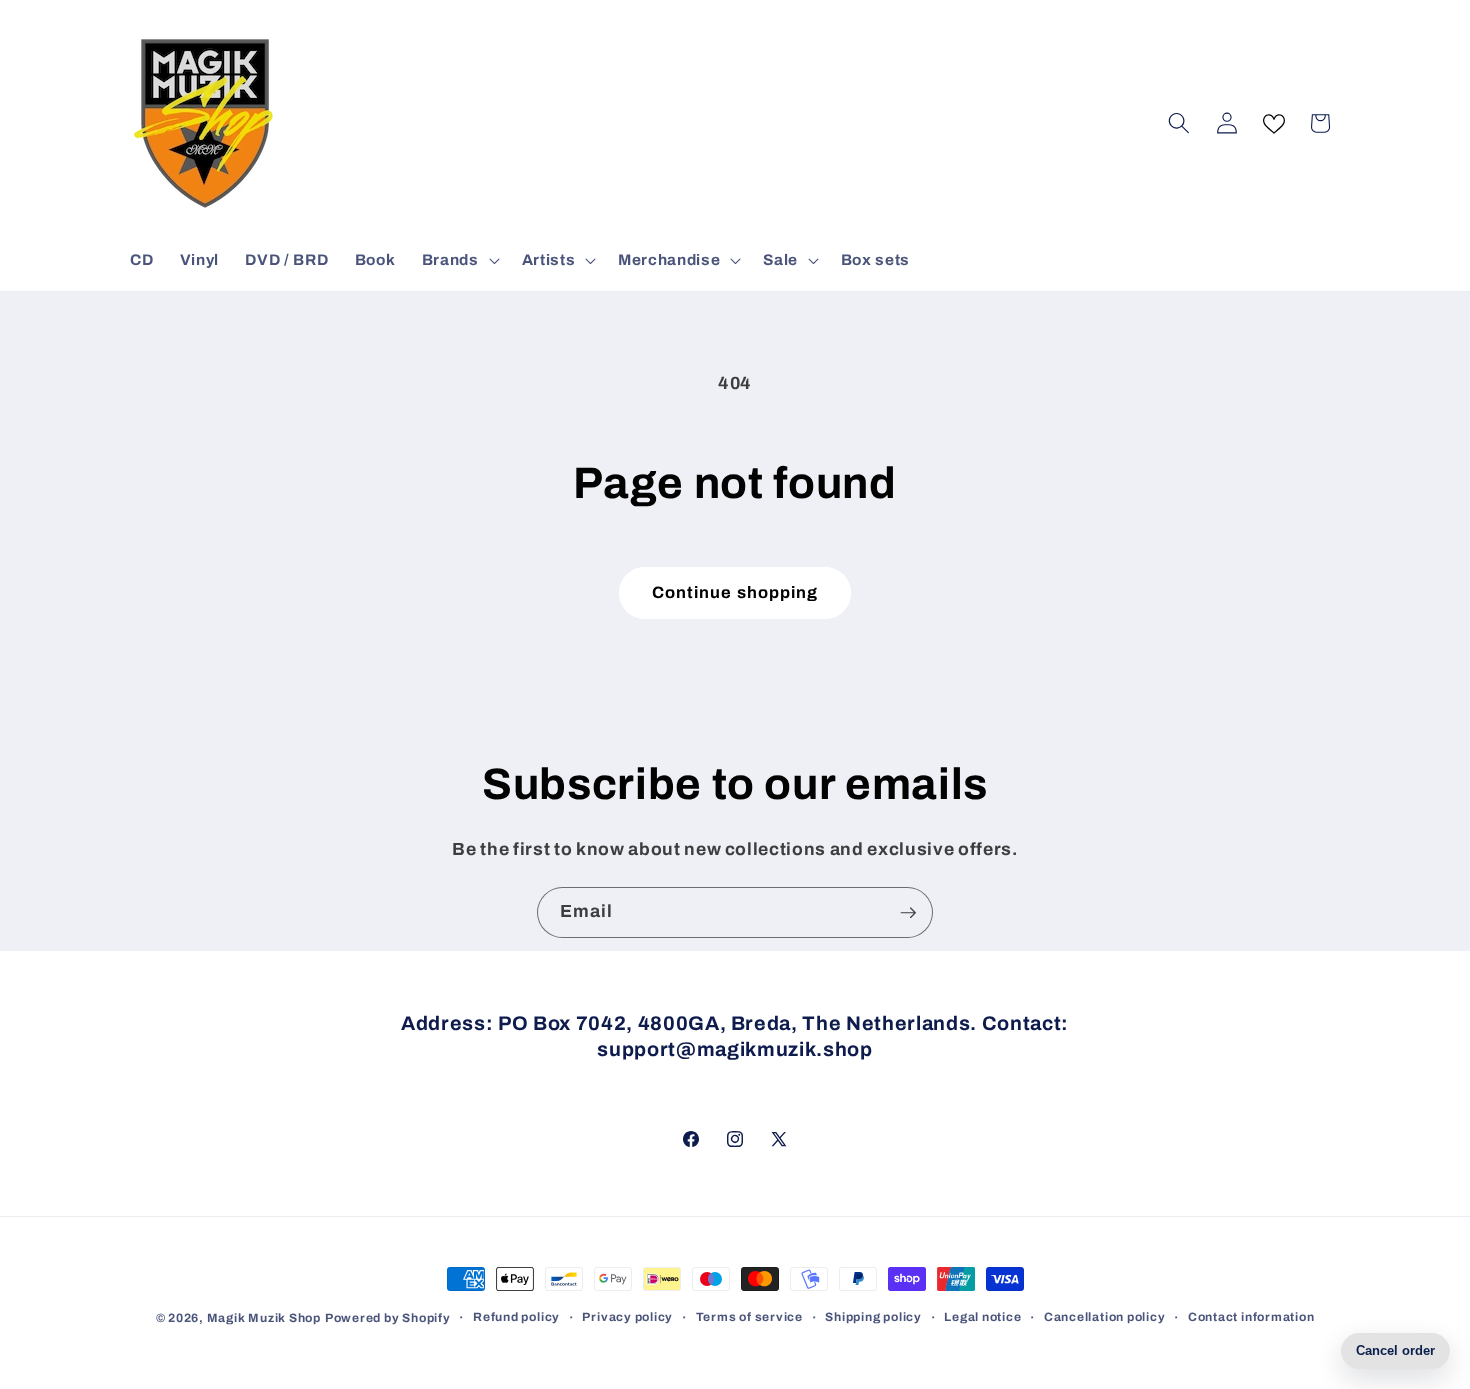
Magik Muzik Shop (264, 1318)
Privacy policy (627, 1317)
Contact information (1251, 1317)
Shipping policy (873, 1317)
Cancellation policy (1105, 1317)
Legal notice (982, 1317)
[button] (459, 260)
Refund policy (516, 1317)
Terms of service (749, 1317)
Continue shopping (735, 592)
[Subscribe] (908, 913)
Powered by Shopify (388, 1318)
